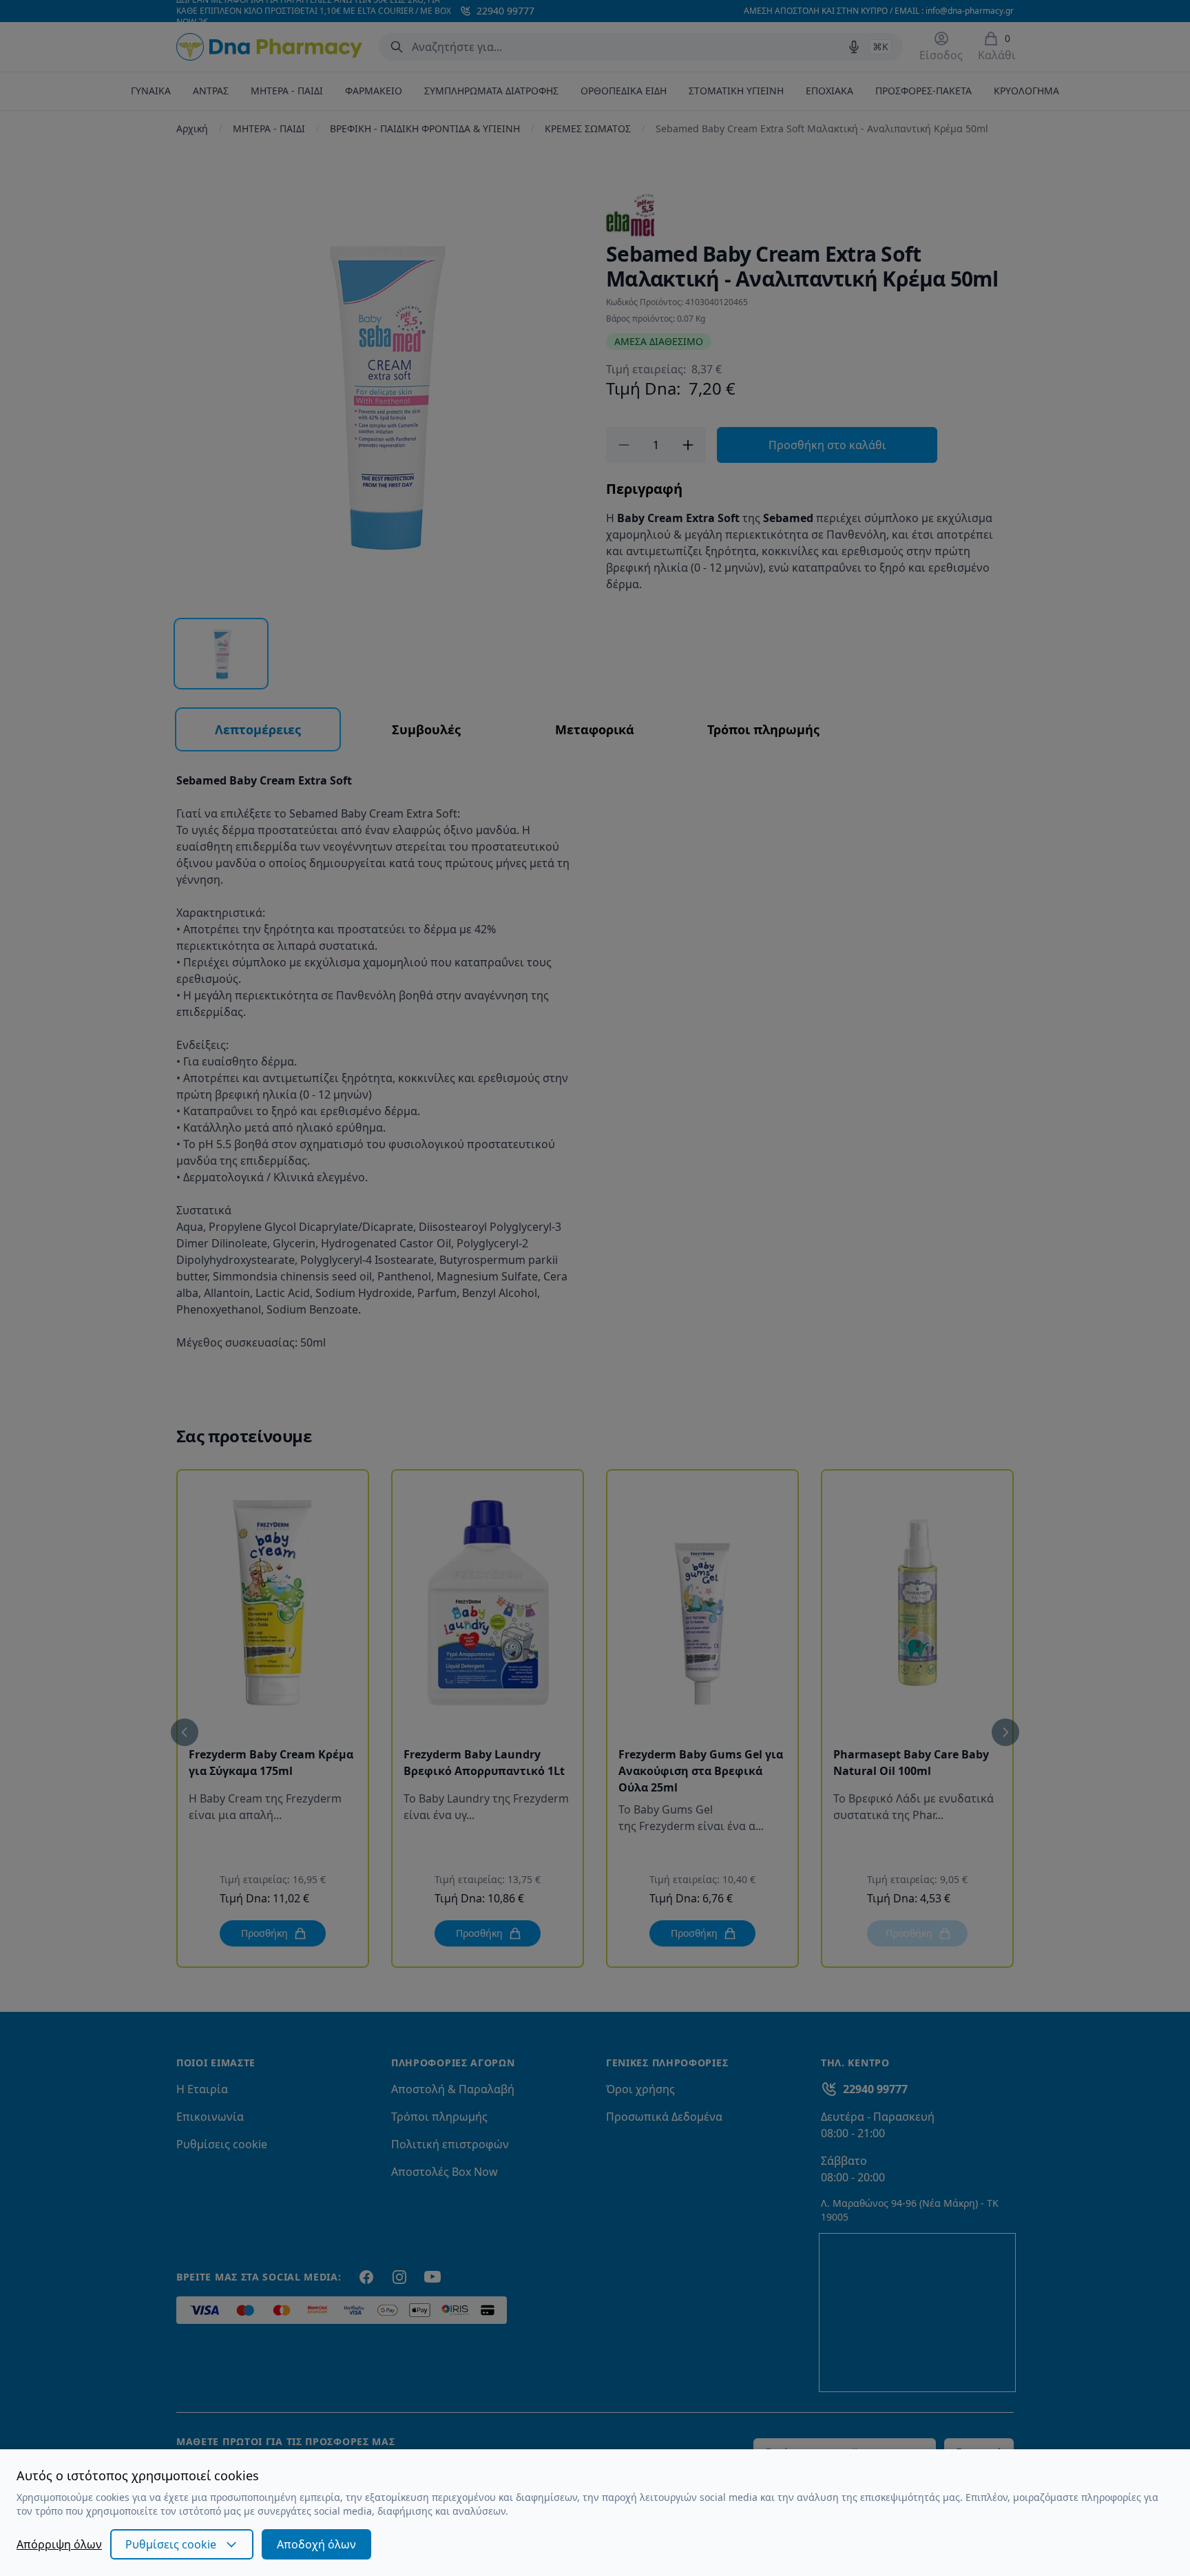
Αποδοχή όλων (316, 2544)
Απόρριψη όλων (59, 2544)
